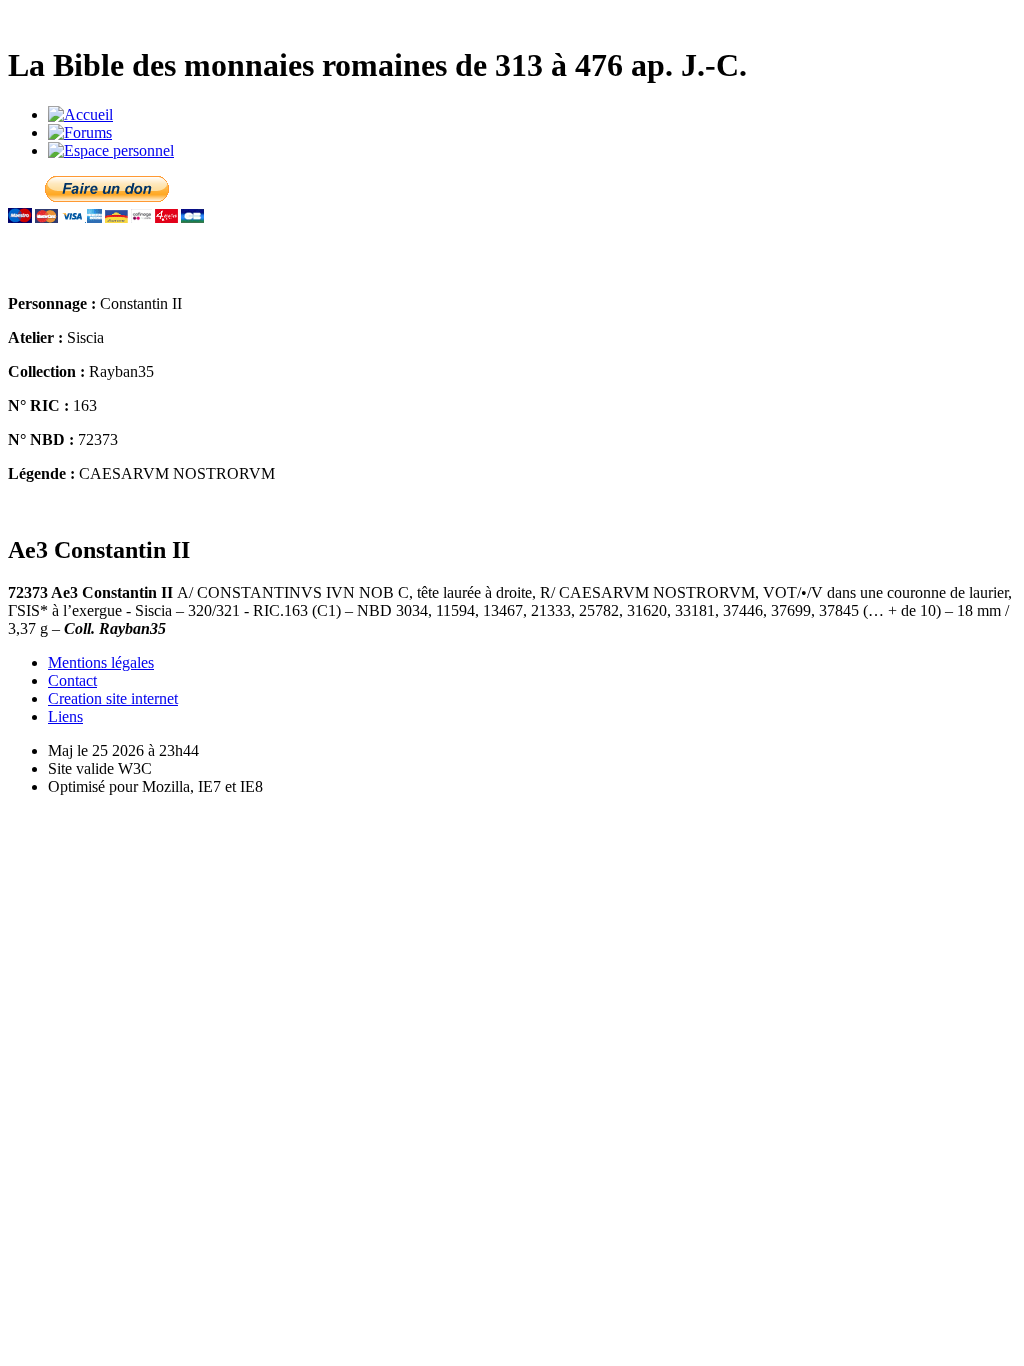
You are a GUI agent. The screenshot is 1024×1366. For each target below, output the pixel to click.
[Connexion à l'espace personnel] (111, 150)
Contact (72, 680)
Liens (65, 716)
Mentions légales (101, 662)
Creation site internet (113, 698)
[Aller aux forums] (80, 132)
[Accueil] (80, 114)
